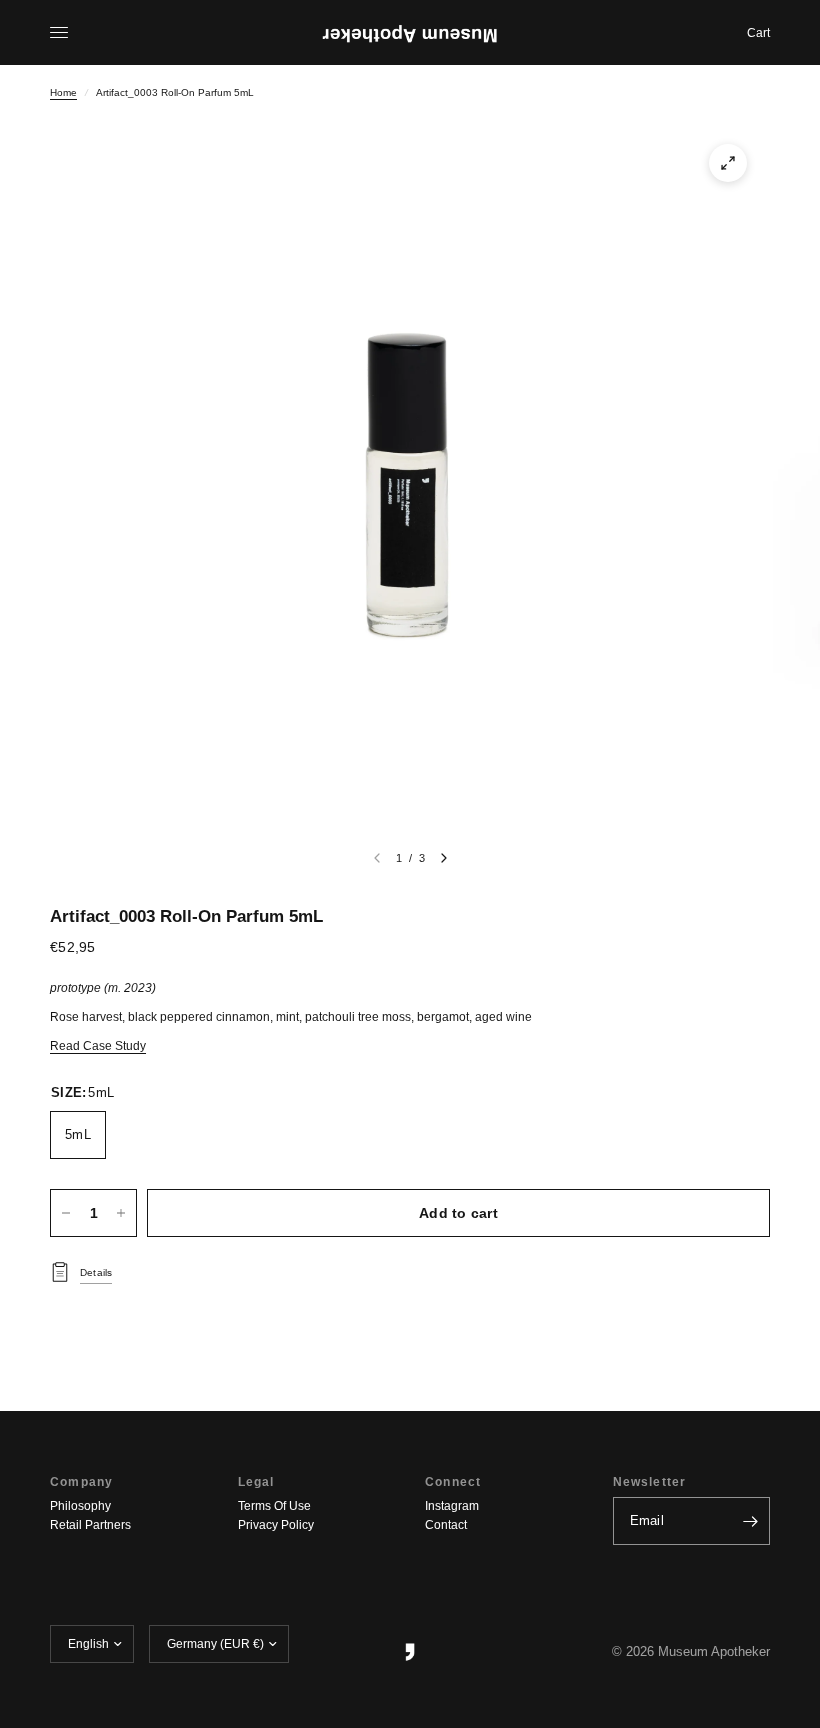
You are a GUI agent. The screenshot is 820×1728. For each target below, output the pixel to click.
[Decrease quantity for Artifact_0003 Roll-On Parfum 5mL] (66, 1213)
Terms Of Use (274, 1506)
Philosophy (80, 1506)
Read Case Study (98, 1046)
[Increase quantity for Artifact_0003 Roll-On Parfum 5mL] (121, 1213)
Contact (446, 1525)
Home (63, 92)
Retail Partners (90, 1525)
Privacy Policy (276, 1525)
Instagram (452, 1506)
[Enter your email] (750, 1521)
